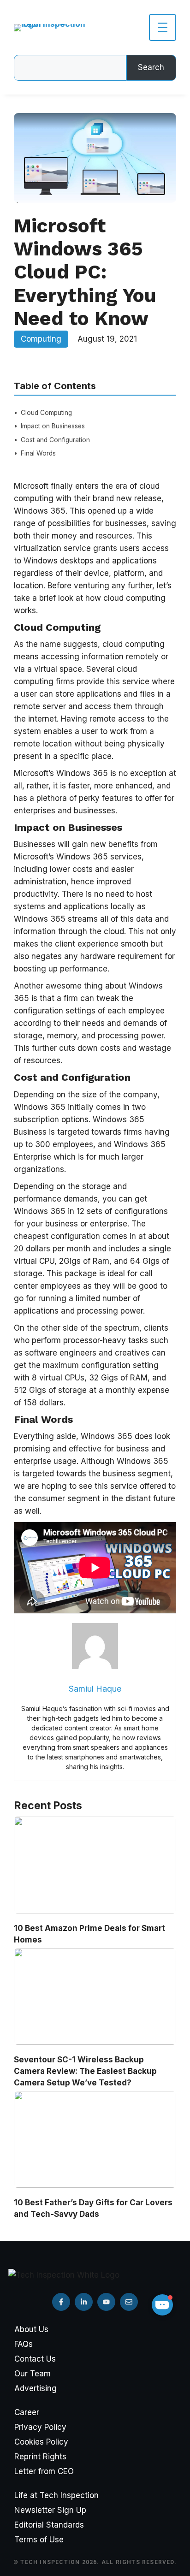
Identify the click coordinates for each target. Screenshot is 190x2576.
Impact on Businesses (53, 426)
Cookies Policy (41, 2442)
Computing (41, 339)
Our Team (33, 2374)
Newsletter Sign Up (50, 2510)
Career (27, 2412)
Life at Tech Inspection (56, 2495)
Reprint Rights (40, 2457)
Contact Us (35, 2359)
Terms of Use (39, 2540)
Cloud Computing (46, 413)
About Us (31, 2329)
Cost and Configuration (55, 440)
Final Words (38, 453)
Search (151, 67)
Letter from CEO (44, 2471)
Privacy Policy (40, 2427)
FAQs (24, 2344)
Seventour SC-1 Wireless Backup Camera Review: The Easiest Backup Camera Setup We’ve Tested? (85, 2071)
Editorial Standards (49, 2525)
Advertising (36, 2388)
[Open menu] (163, 27)
